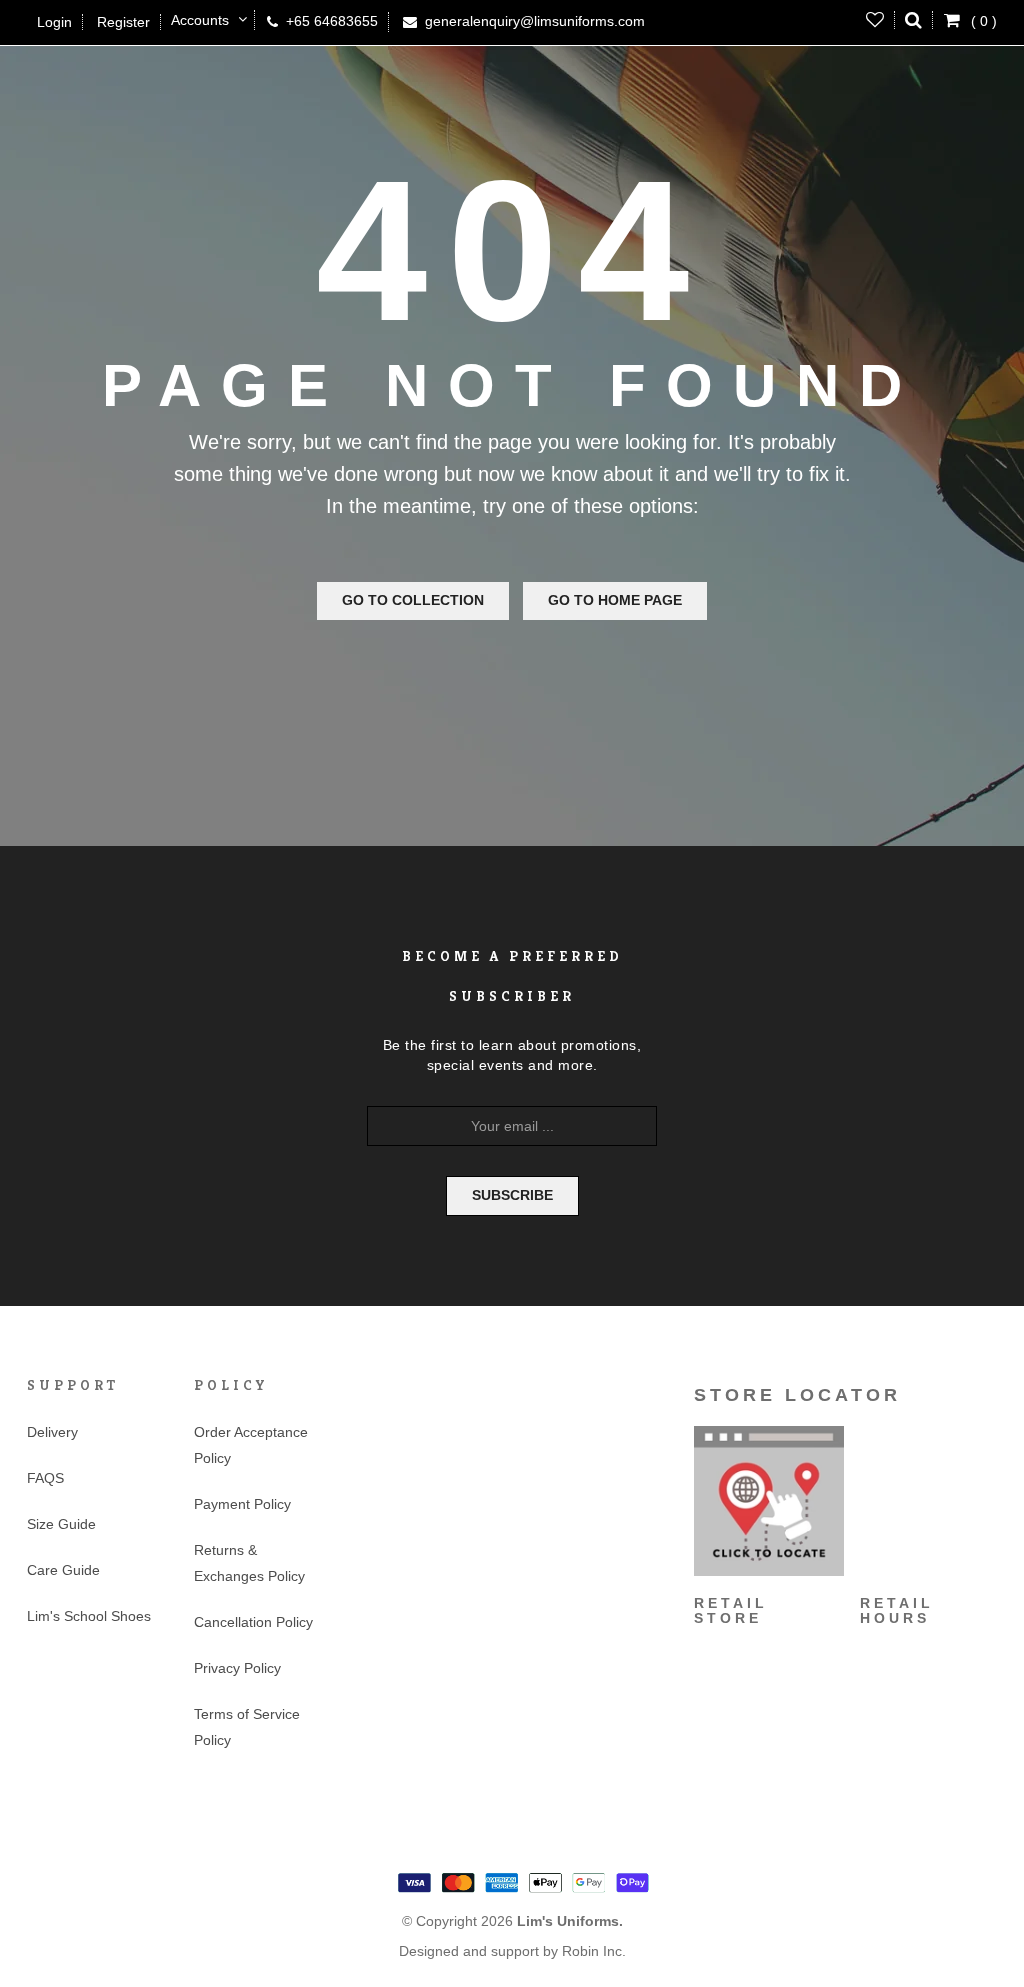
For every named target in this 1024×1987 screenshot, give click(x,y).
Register (123, 22)
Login (54, 22)
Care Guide (63, 1570)
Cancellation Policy (253, 1622)
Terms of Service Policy (247, 1727)
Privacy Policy (237, 1668)
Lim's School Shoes (89, 1616)
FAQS (45, 1478)
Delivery (52, 1432)
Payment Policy (242, 1504)
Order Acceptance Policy (251, 1445)
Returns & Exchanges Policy (249, 1563)
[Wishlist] (875, 20)
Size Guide (61, 1524)
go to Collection (413, 600)
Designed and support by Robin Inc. (512, 1951)
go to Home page (615, 600)
